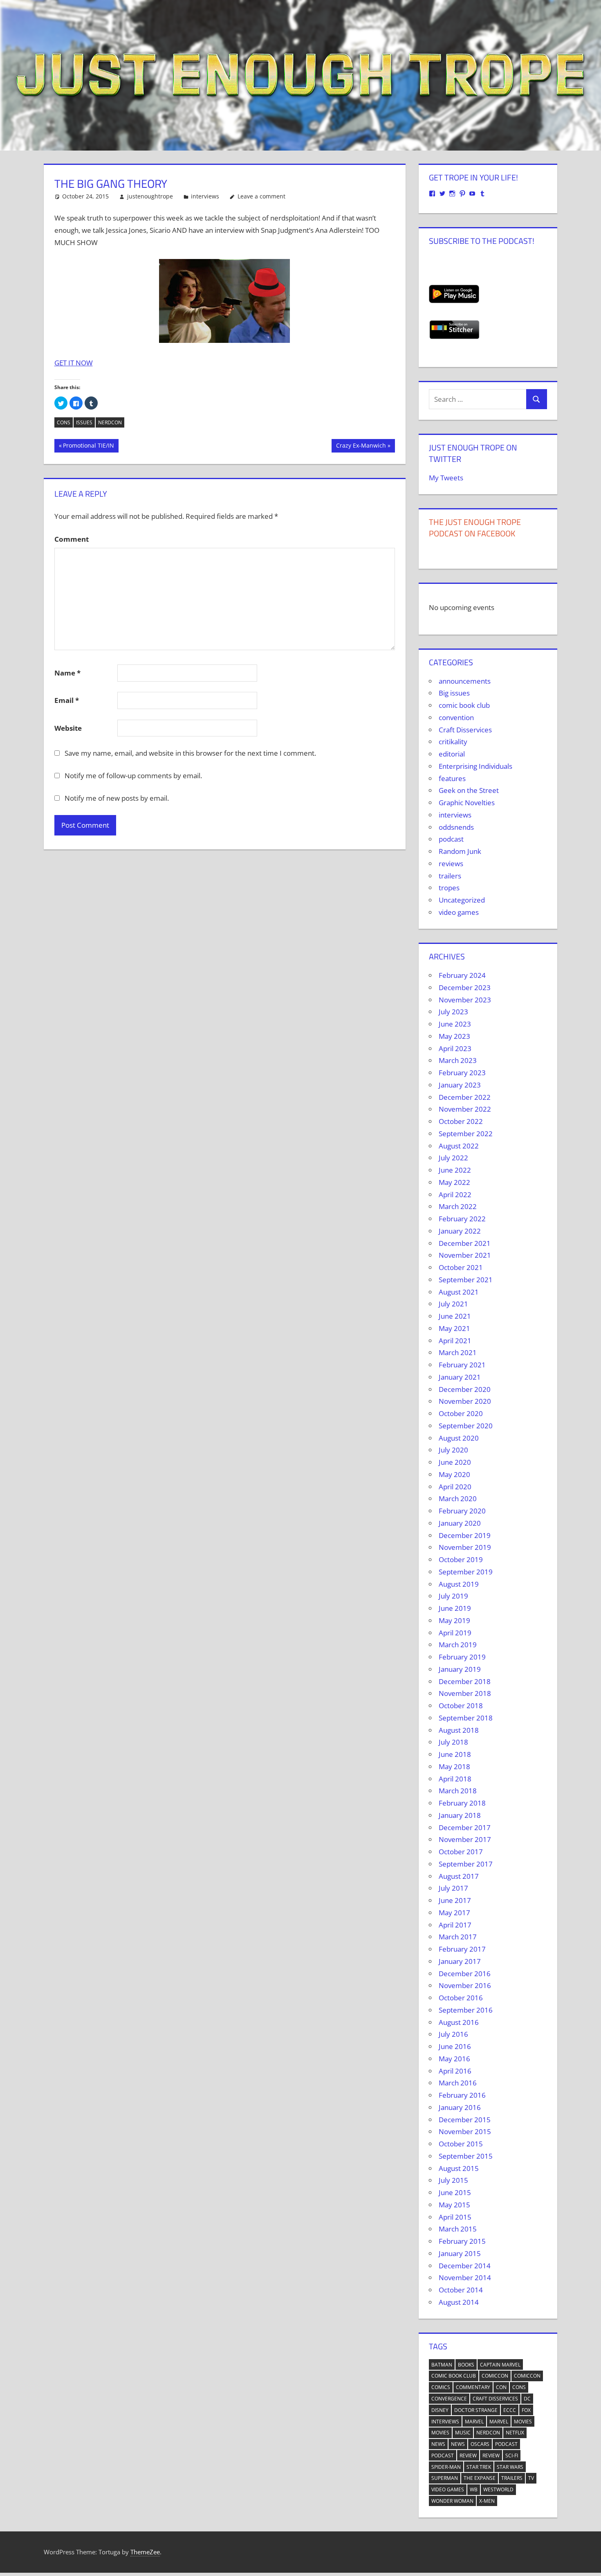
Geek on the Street (469, 790)
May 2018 (454, 1766)
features (452, 778)
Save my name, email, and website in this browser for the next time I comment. (190, 753)
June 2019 (455, 1608)
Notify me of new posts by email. (117, 798)
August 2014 (459, 2302)
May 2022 (454, 1182)
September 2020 (466, 1426)
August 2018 (459, 1730)
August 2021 (459, 1292)
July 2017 (453, 1888)
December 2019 (465, 1535)
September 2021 (466, 1280)
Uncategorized (462, 900)
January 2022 (460, 1231)
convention (456, 717)
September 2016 (466, 2010)
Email (67, 700)
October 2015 (461, 2144)
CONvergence (449, 2399)
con (501, 2387)
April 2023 (455, 1048)
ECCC (510, 2410)
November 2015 (465, 2131)
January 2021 (460, 1377)
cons (64, 422)
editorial (452, 754)
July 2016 (453, 2034)
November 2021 (465, 1255)
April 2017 (455, 1925)
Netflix (515, 2433)
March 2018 (458, 1791)
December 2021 (465, 1243)
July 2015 (453, 2180)
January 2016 (460, 2107)
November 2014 (465, 2278)
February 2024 (462, 975)
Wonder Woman (452, 2501)
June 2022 (455, 1170)
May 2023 (454, 1036)
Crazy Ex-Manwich (361, 447)
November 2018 (465, 1693)
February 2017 (462, 1949)
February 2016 (462, 2095)
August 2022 (459, 1146)
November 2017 (465, 1839)
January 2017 (460, 1961)
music (463, 2433)
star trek (479, 2467)
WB (474, 2489)
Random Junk (460, 851)
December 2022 (465, 1097)
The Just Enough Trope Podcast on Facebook (475, 528)
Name (67, 673)
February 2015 (462, 2241)
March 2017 (458, 1937)
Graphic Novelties (467, 803)
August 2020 (459, 1438)
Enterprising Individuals (475, 766)
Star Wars (510, 2467)
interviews (205, 196)
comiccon (495, 2376)
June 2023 (455, 1024)
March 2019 (458, 1645)
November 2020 (465, 1401)
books (466, 2365)
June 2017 (455, 1900)
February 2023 (462, 1073)
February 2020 (462, 1511)
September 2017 (466, 1864)
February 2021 (462, 1365)
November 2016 (465, 1985)
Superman (445, 2478)
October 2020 (461, 1413)
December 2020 (465, 1389)
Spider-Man (446, 2467)
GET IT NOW (74, 363)
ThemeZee (145, 2552)
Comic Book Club (454, 2376)
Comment (72, 539)
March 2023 (458, 1060)
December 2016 (465, 1974)
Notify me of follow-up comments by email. (133, 776)
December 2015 (465, 2120)
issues (84, 422)
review (468, 2456)
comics (441, 2387)
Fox (526, 2410)
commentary (473, 2387)
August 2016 (459, 2022)
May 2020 (454, 1474)
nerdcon (110, 422)
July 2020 (453, 1450)
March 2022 (458, 1206)
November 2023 (465, 1000)
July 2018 (453, 1742)
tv (531, 2478)
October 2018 (461, 1706)
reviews (451, 864)
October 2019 (461, 1559)
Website (68, 728)
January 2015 (460, 2253)
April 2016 (455, 2071)
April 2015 (455, 2217)
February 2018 (462, 1803)
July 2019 (453, 1596)
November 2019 (465, 1547)
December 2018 (465, 1681)
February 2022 (462, 1219)
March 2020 (458, 1499)
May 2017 (454, 1913)
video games (459, 912)
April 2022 (455, 1195)
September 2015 (466, 2156)
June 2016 (455, 2046)
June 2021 (455, 1316)
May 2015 (454, 2205)
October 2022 (461, 1121)
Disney (440, 2410)
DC (527, 2399)
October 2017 (461, 1852)
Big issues (454, 693)
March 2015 (458, 2229)
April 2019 (455, 1633)
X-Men (487, 2501)
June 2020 (455, 1462)
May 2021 (454, 1328)
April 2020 (455, 1487)
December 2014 (465, 2266)
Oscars (480, 2444)
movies (523, 2422)
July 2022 (453, 1158)
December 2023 (465, 987)
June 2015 (455, 2192)
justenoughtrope (150, 196)
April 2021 (455, 1341)
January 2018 (460, 1815)
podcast (451, 839)
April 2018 (455, 1779)
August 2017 (459, 1876)
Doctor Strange (476, 2410)
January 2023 (460, 1085)
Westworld (498, 2489)
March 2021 (458, 1352)
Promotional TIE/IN (88, 447)
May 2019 (454, 1620)
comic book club (464, 705)
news (438, 2444)
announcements (465, 681)
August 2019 (459, 1584)
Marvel (474, 2422)
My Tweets (446, 478)
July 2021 (453, 1304)
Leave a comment (261, 196)
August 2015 (459, 2168)
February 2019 (462, 1657)
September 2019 (466, 1572)
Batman (442, 2365)
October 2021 (461, 1267)
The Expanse (480, 2478)
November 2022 (465, 1109)
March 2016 (458, 2083)
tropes (449, 888)
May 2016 (454, 2059)
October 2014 (461, 2290)
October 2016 (461, 1998)
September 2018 (466, 1718)
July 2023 (453, 1012)
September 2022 (466, 1134)
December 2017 (465, 1827)
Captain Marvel (500, 2365)
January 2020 (460, 1523)
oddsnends (456, 827)
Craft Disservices (465, 730)
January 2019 (460, 1669)
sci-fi (512, 2456)
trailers (450, 876)
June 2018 (455, 1754)
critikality (453, 742)
